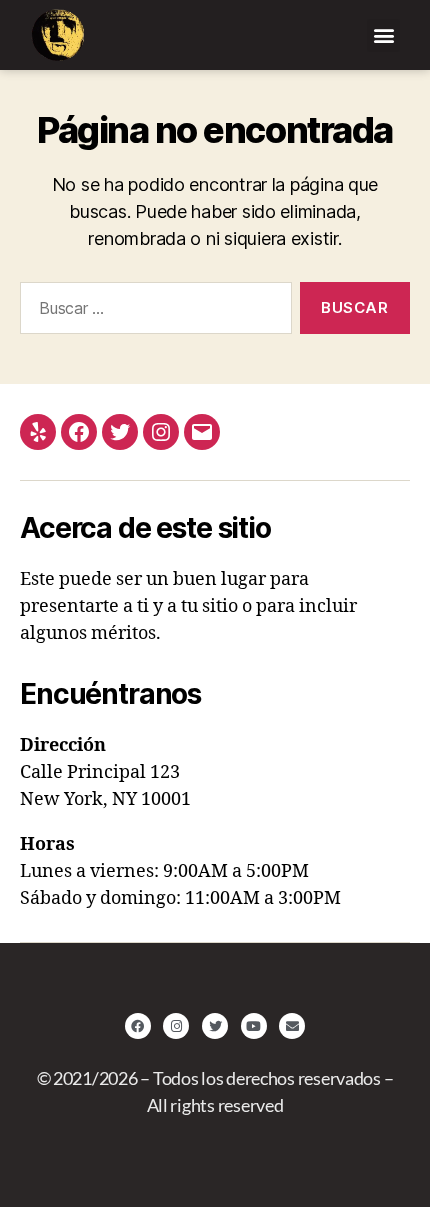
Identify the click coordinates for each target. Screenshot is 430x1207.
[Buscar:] (152, 312)
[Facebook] (79, 432)
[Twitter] (120, 432)
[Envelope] (292, 1026)
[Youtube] (254, 1026)
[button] (383, 35)
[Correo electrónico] (202, 432)
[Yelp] (38, 432)
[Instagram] (161, 432)
